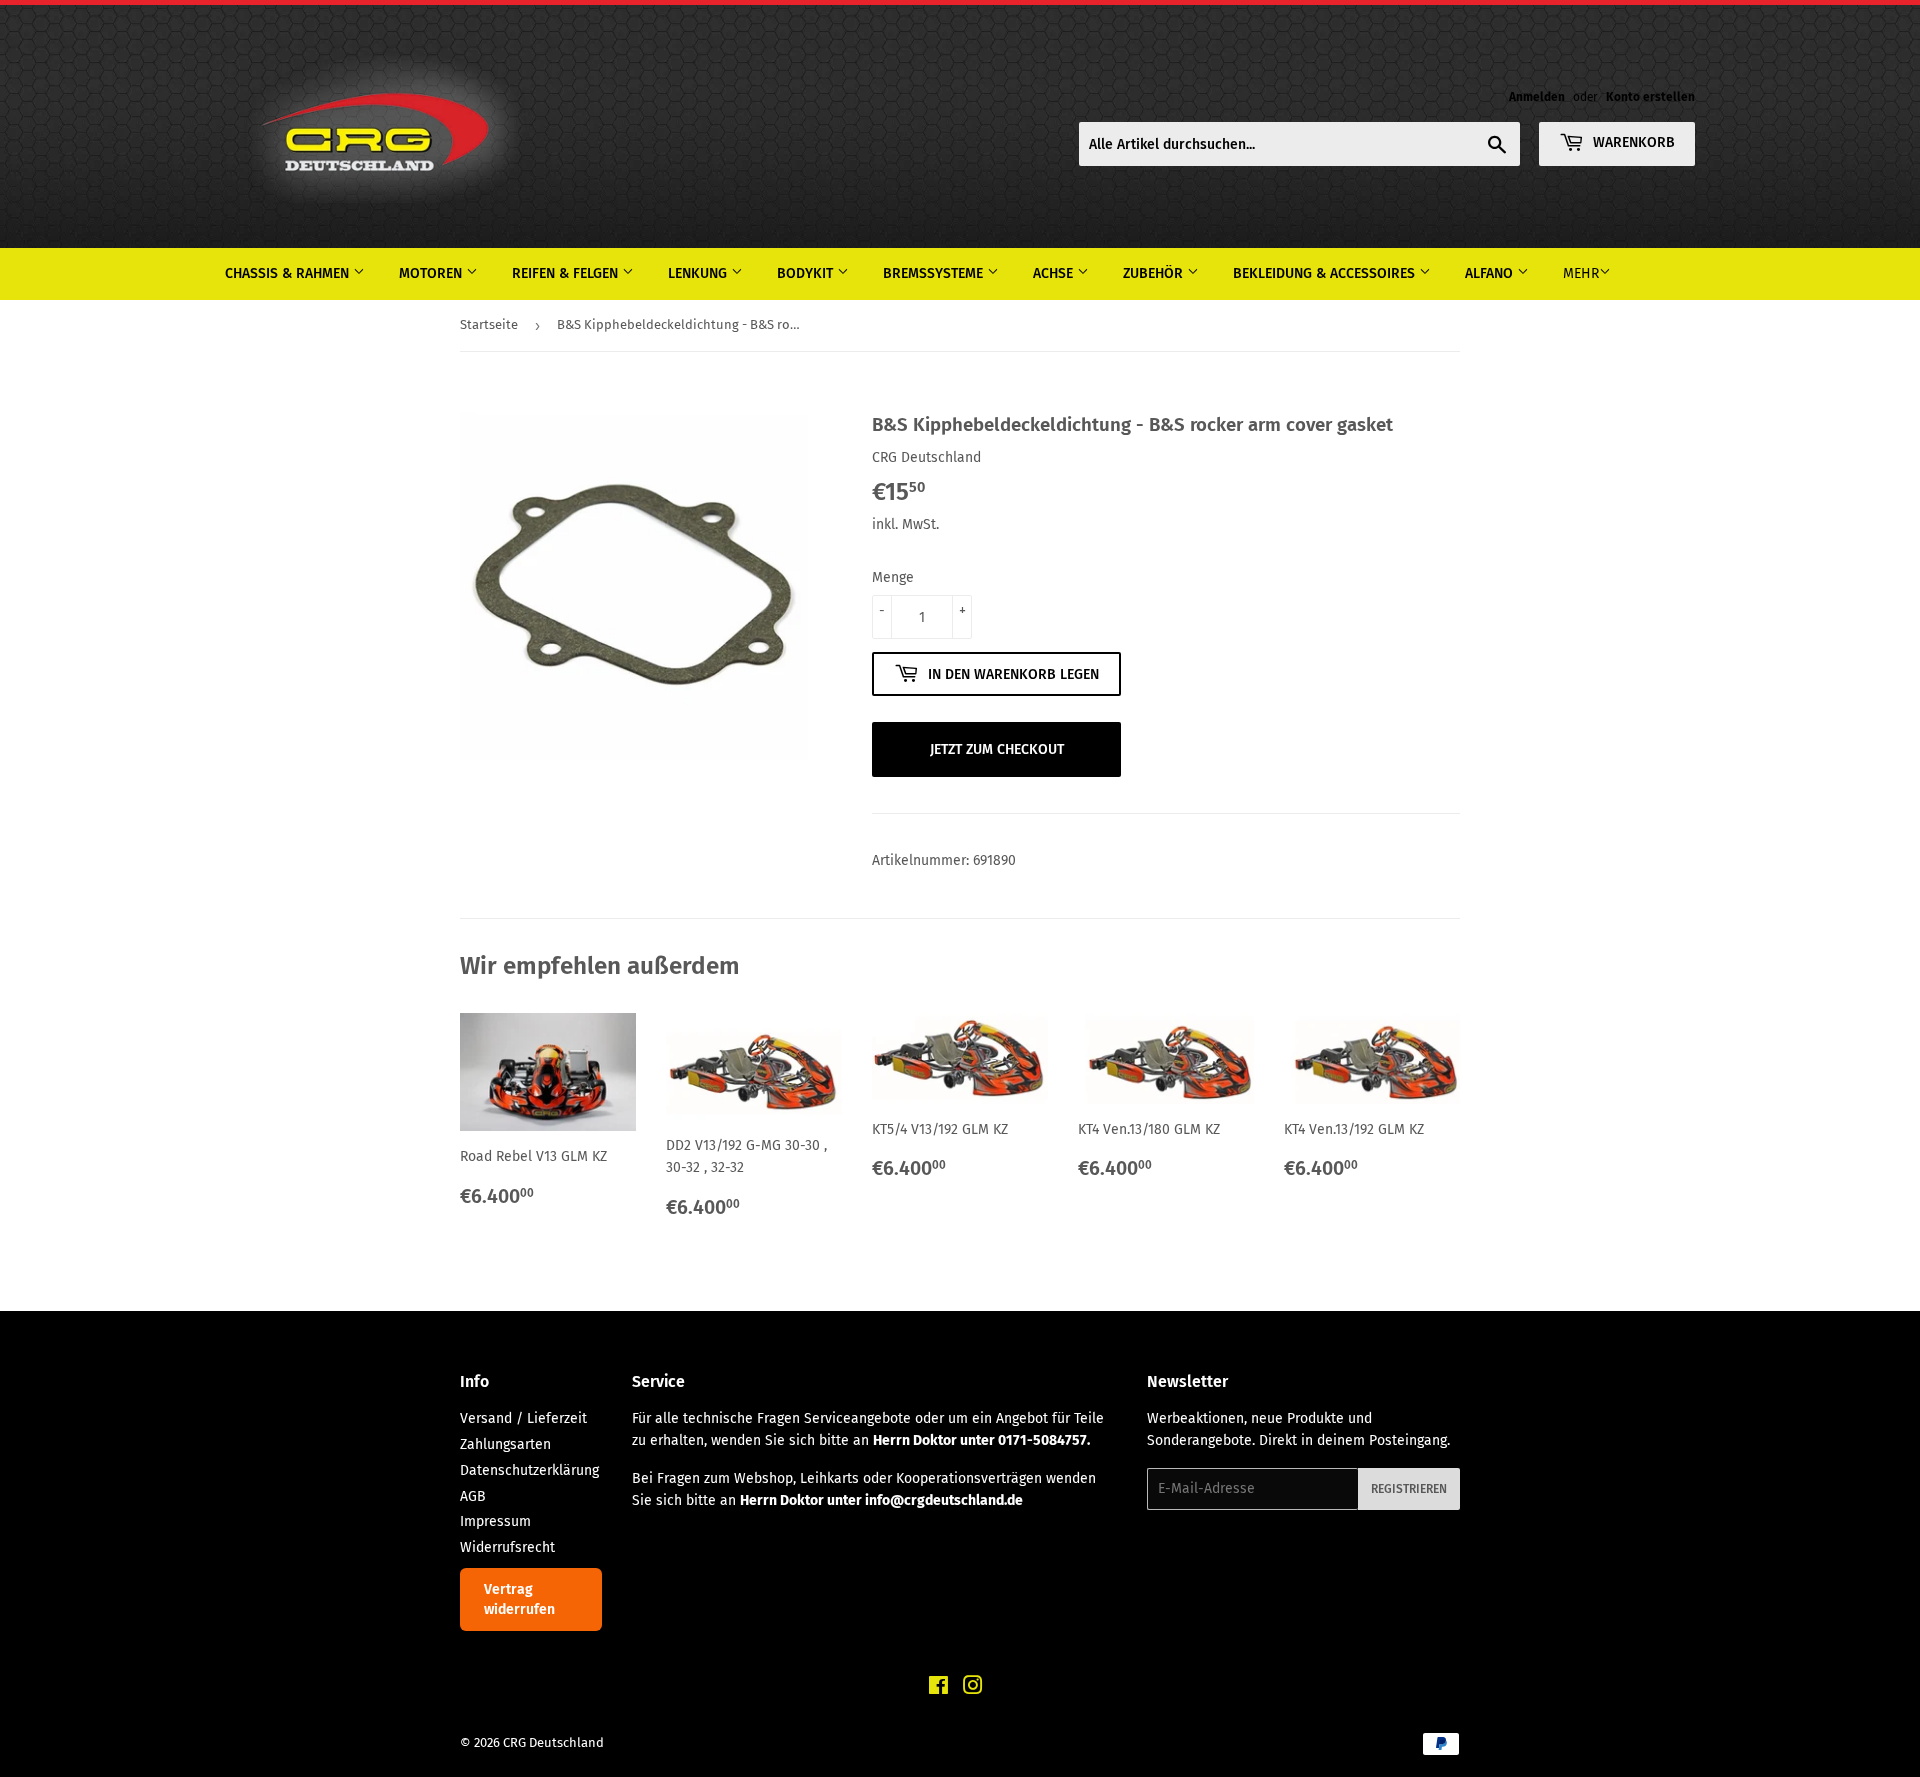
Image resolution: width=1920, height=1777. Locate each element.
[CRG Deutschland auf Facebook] (938, 1688)
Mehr (1581, 273)
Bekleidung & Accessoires (1326, 273)
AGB (473, 1496)
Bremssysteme (935, 273)
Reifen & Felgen (567, 273)
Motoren (432, 273)
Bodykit (807, 273)
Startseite (489, 324)
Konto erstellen (1650, 97)
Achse (1055, 273)
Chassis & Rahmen (289, 273)
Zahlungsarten (505, 1444)
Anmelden (1537, 97)
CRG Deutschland (553, 1742)
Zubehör (1155, 273)
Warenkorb (1632, 142)
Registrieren (1409, 1489)
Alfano (1491, 273)
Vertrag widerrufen (519, 1599)
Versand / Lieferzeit (523, 1418)
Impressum (495, 1521)
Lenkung (699, 273)
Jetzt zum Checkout (997, 749)
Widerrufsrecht (507, 1547)
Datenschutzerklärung (529, 1470)
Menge (893, 577)
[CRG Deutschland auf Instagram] (973, 1688)
